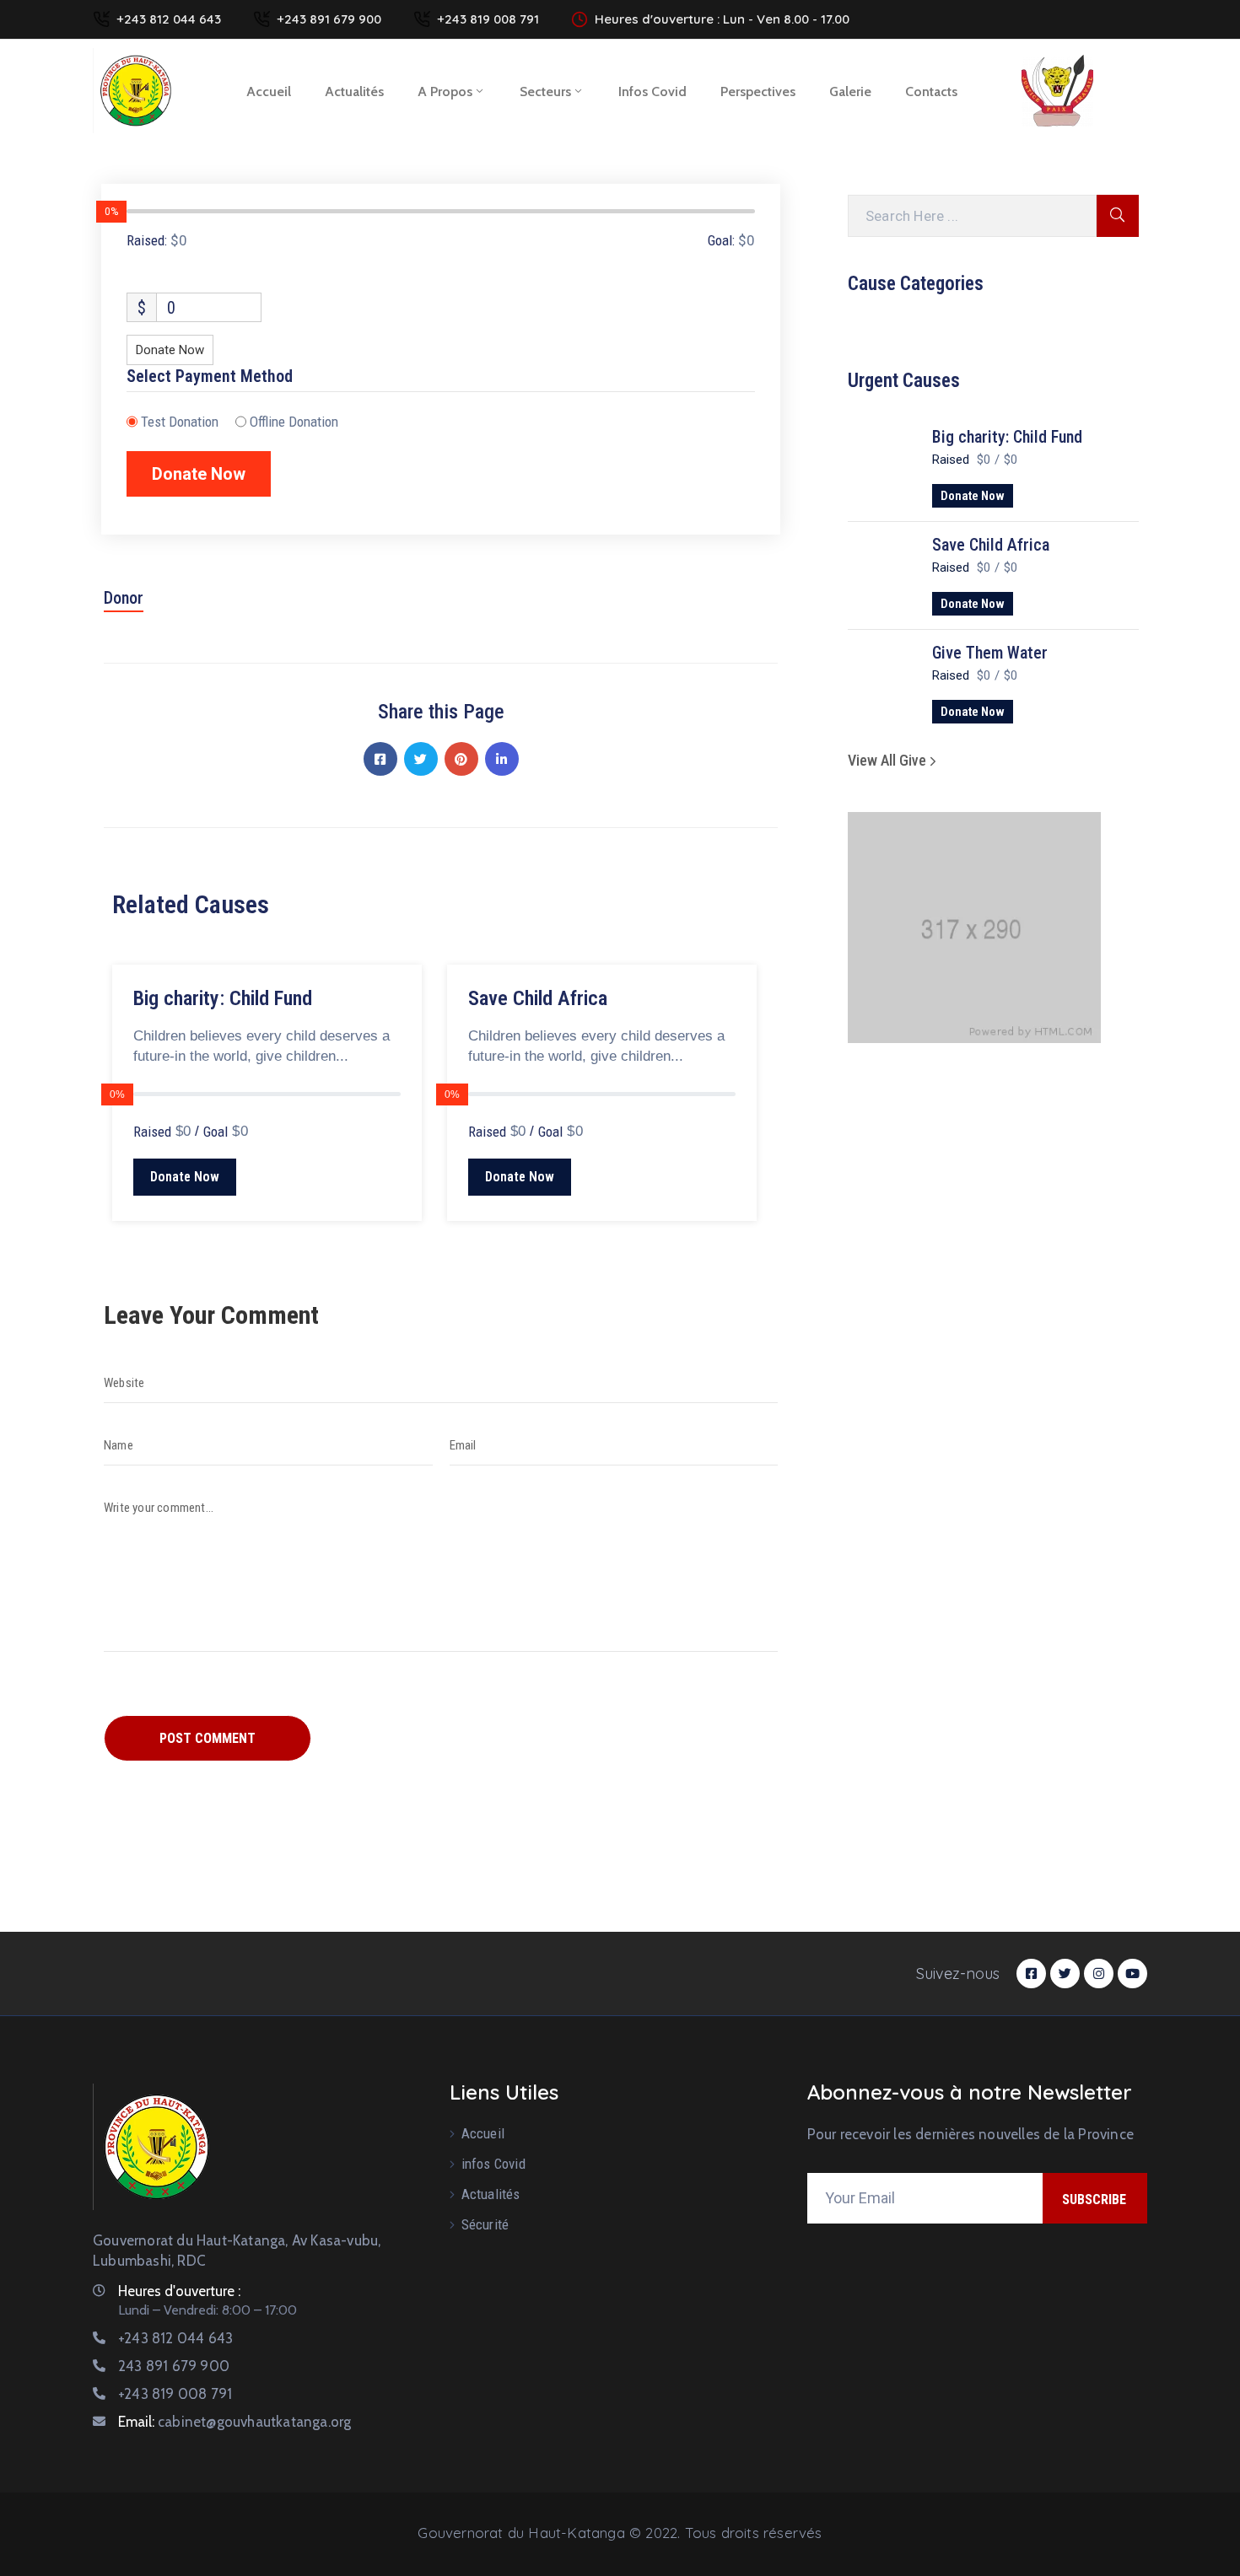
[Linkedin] (502, 759)
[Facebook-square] (1031, 1974)
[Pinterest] (461, 759)
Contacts (931, 91)
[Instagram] (1099, 1974)
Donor (124, 598)
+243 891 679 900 (329, 19)
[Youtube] (1132, 1974)
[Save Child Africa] (881, 573)
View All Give (889, 760)
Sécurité (485, 2224)
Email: (235, 2422)
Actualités (354, 91)
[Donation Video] (439, 937)
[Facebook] (380, 759)
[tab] (124, 604)
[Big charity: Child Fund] (881, 465)
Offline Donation (294, 422)
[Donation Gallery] (409, 937)
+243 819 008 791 (488, 19)
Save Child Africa (991, 545)
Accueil (269, 91)
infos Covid (652, 91)
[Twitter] (421, 759)
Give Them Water (990, 653)
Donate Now (973, 496)
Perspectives (758, 91)
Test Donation (180, 422)
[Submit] (1118, 216)
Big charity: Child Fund (1007, 437)
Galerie (850, 91)
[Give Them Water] (881, 680)
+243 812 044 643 (169, 19)
